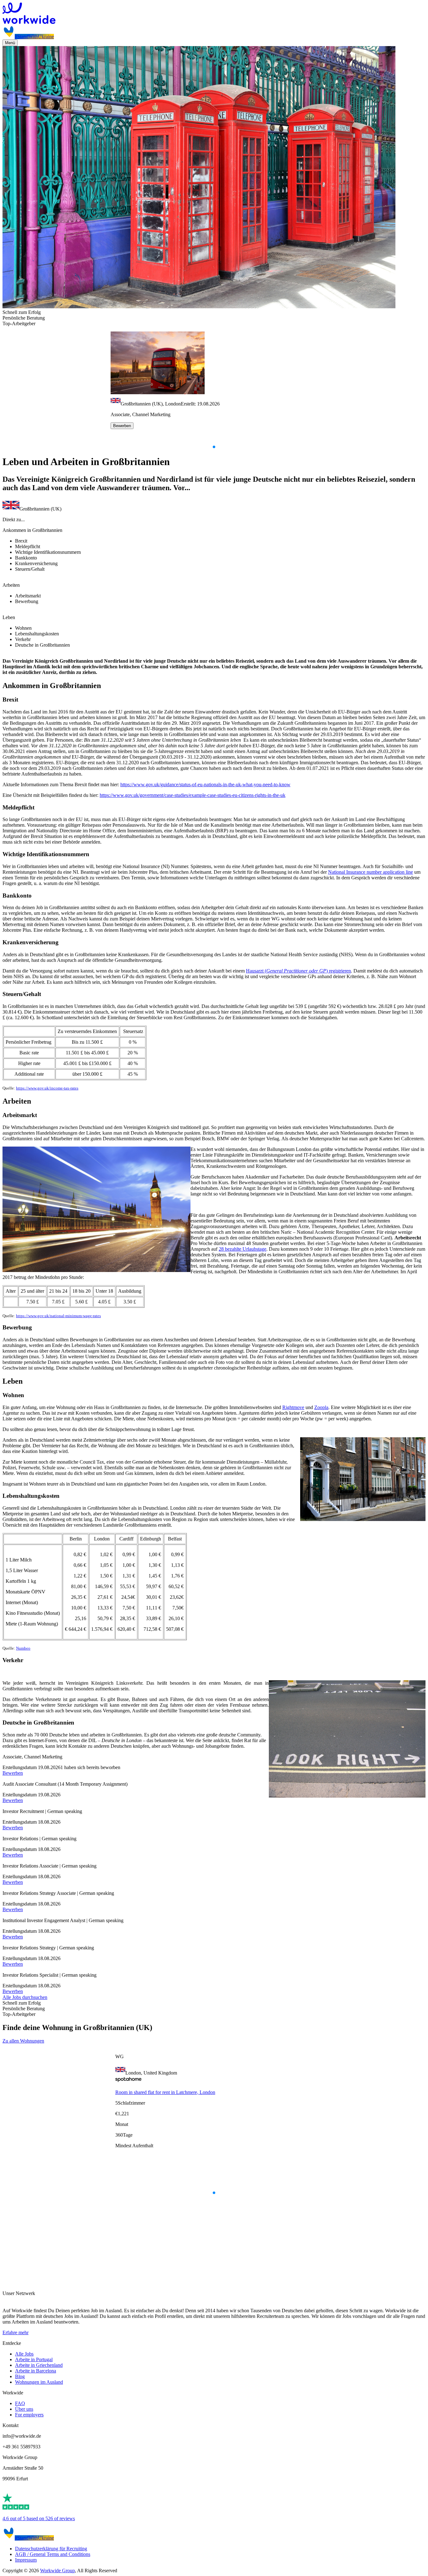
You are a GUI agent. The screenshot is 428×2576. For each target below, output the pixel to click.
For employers (29, 2415)
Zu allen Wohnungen (23, 2041)
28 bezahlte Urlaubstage (243, 1249)
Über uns (24, 2409)
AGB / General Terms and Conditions (53, 2554)
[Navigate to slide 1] (214, 447)
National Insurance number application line (371, 872)
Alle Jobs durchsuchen (25, 1997)
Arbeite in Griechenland (39, 2365)
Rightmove (293, 1407)
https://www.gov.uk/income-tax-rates (47, 1088)
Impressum (26, 2560)
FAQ (20, 2403)
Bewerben (122, 426)
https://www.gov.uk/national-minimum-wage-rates (58, 1316)
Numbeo (23, 1648)
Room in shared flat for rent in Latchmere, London (165, 2092)
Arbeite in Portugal (34, 2359)
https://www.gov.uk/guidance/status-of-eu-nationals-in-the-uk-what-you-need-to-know (205, 784)
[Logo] (214, 14)
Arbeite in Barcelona (36, 2371)
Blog (20, 2376)
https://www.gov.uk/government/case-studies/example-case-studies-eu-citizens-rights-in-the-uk (193, 795)
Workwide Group (57, 2571)
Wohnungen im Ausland (39, 2382)
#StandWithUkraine (34, 37)
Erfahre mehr (16, 2332)
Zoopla (321, 1407)
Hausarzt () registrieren (298, 971)
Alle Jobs (24, 2354)
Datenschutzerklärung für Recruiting (51, 2549)
